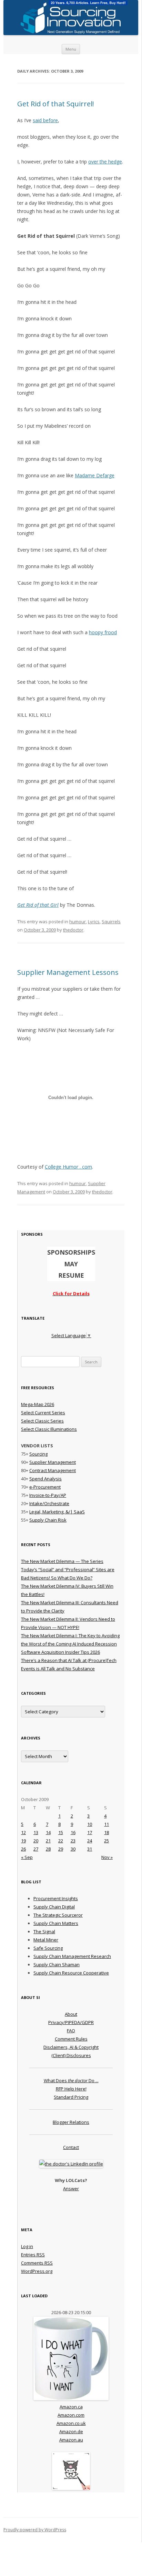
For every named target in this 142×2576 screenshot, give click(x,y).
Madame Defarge (95, 475)
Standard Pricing (71, 2097)
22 (61, 1841)
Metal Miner (46, 1940)
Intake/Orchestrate (49, 1503)
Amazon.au (71, 2440)
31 (90, 1849)
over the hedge (105, 162)
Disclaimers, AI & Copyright (71, 2047)
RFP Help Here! (71, 2089)
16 (73, 1832)
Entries (33, 2255)
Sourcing (38, 1454)
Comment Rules (71, 2039)
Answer (71, 2189)
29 (61, 1849)
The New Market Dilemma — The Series (62, 1561)
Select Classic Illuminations (49, 1429)
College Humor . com (68, 1167)
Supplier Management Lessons (68, 972)
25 (106, 1841)
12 (23, 1832)
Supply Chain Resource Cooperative (71, 1973)
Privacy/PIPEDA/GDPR (71, 2022)
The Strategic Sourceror (58, 1915)
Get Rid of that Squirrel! (56, 104)
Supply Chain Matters (56, 1923)
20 (36, 1841)
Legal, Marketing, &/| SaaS (57, 1512)
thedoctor (73, 930)
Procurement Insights (56, 1898)
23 (73, 1841)
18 (106, 1832)
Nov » (107, 1857)
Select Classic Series (42, 1421)
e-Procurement (45, 1487)
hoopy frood (103, 632)
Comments (37, 2263)
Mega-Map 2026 (38, 1404)
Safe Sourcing (48, 1948)
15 (61, 1832)
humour (78, 922)
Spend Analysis (45, 1479)
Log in (27, 2246)
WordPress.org (37, 2271)
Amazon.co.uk (71, 2423)
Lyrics (94, 922)
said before (45, 120)
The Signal (44, 1931)
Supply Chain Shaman (57, 1965)
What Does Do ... (71, 2080)
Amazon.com (71, 2415)
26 (23, 1849)
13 (36, 1832)
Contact (71, 2147)
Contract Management (53, 1470)
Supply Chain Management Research (72, 1956)
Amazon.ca (71, 2407)
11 (106, 1824)
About (71, 2014)
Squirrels (111, 922)
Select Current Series (43, 1413)
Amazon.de (71, 2431)
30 (73, 1849)
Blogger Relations (71, 2122)
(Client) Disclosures (71, 2055)
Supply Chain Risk (48, 1520)
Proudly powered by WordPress (35, 2530)
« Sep (27, 1857)
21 (48, 1841)
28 (48, 1849)
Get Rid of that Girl (38, 905)
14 (48, 1832)
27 (36, 1849)
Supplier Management (53, 1462)
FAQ (71, 2031)
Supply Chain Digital (54, 1907)
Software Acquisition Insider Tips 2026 (60, 1652)
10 (90, 1824)
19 (23, 1841)
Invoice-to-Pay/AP (48, 1495)
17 (90, 1832)
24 (90, 1841)
